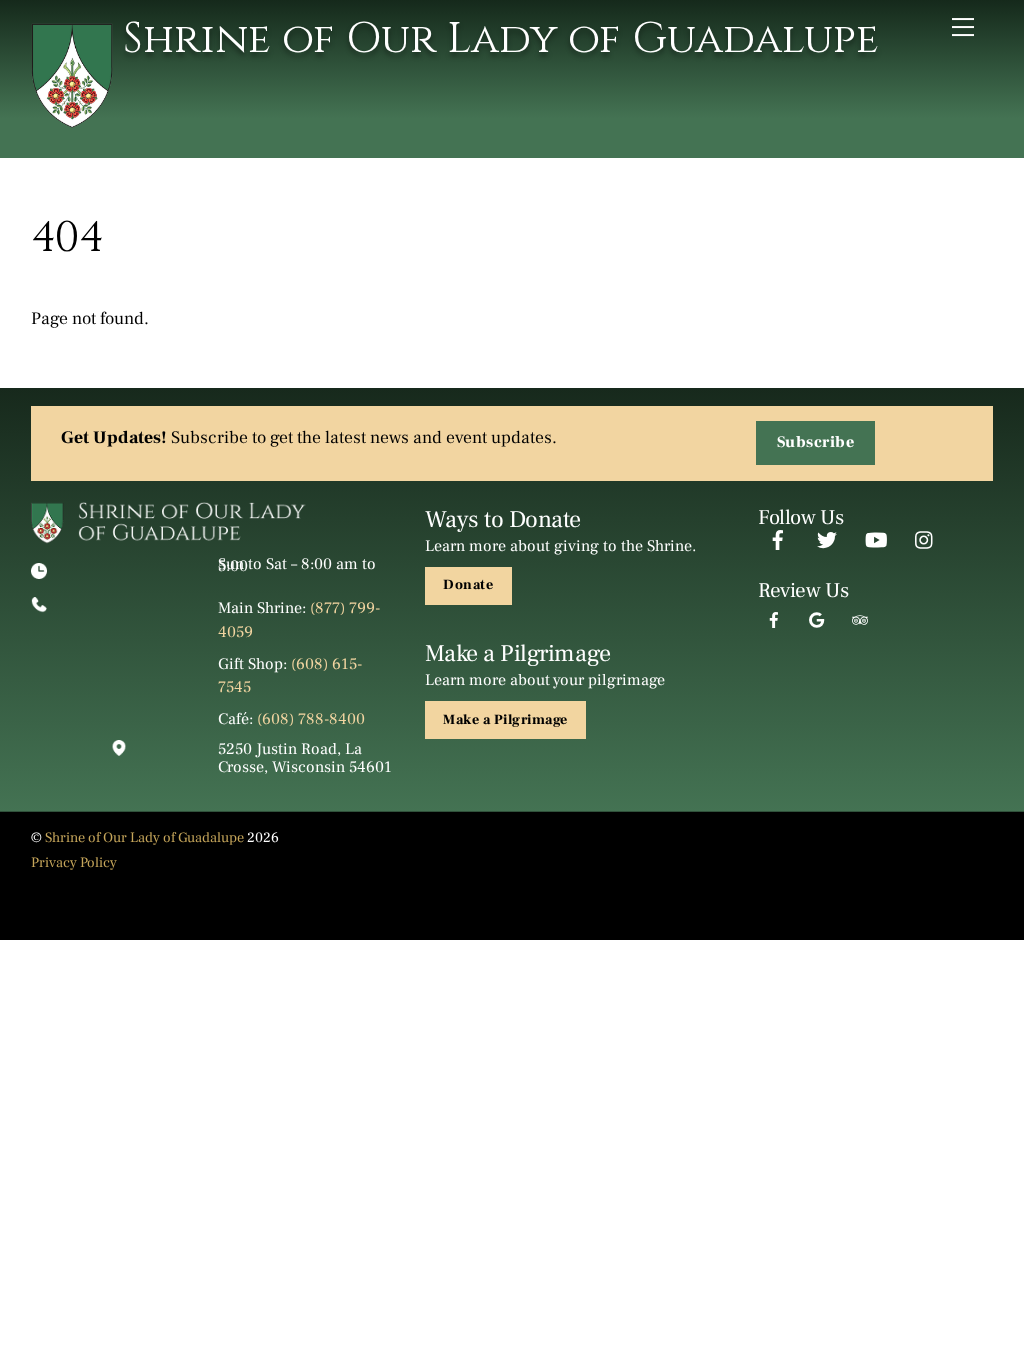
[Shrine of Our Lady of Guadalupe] (72, 120)
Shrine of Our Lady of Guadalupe (144, 837)
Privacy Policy (74, 862)
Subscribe (816, 442)
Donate (468, 585)
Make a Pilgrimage (505, 720)
